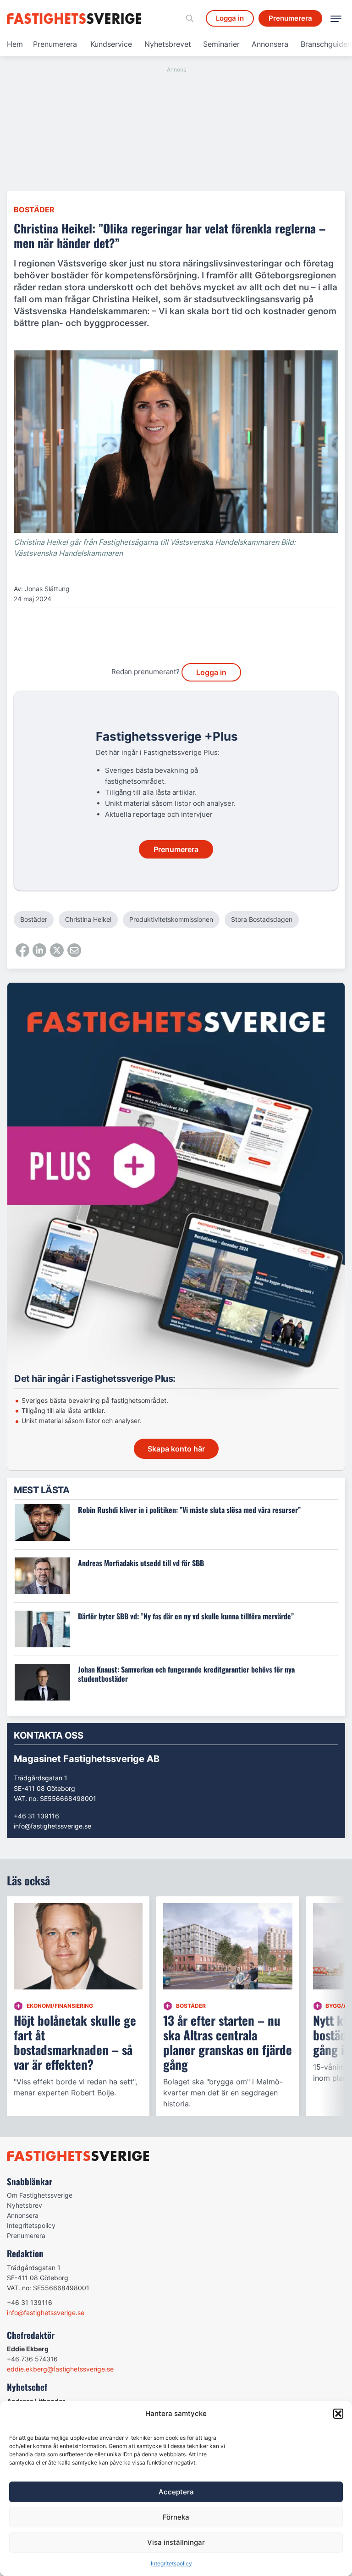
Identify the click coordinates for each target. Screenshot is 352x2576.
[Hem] (76, 19)
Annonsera (270, 44)
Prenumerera (55, 44)
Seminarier (221, 44)
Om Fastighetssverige (40, 2195)
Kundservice (111, 44)
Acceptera (176, 2492)
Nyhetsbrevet (168, 44)
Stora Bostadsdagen (262, 919)
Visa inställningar (176, 2542)
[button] (338, 2414)
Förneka (176, 2517)
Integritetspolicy (171, 2563)
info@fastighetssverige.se (52, 1826)
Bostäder (34, 210)
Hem (15, 44)
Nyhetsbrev (25, 2205)
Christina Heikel (88, 919)
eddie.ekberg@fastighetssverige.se (60, 2369)
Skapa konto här (176, 1449)
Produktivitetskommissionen (171, 919)
